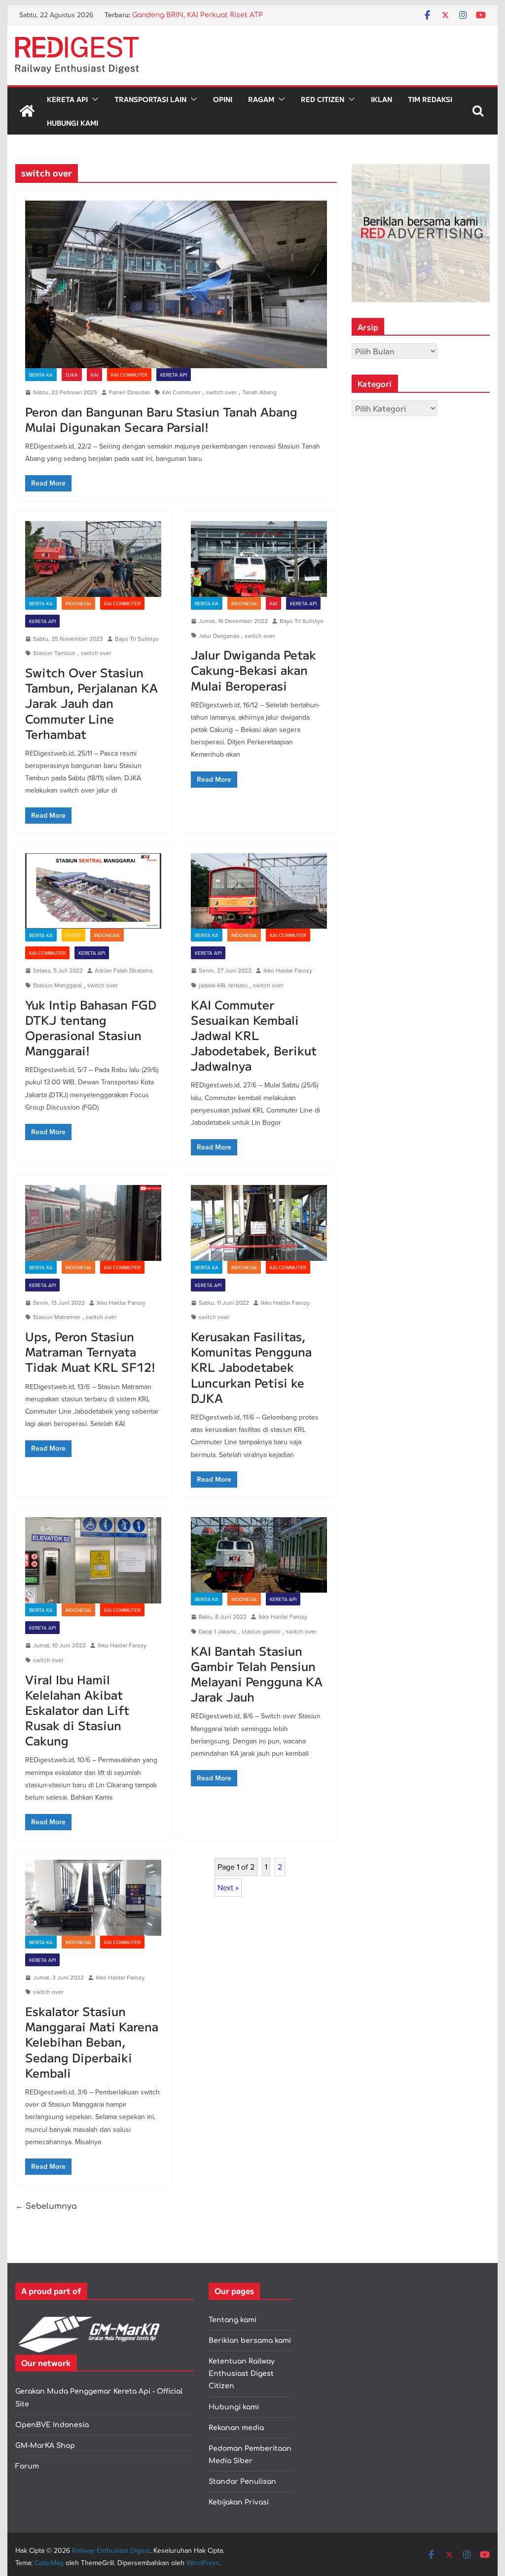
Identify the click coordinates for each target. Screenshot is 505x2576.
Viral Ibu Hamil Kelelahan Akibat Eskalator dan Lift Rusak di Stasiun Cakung (77, 1710)
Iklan (381, 99)
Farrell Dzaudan (130, 392)
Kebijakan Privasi (239, 2502)
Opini (223, 99)
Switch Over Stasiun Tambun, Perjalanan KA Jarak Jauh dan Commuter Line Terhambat (91, 703)
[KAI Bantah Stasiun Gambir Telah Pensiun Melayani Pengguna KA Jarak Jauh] (259, 1555)
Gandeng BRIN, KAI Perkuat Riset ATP (198, 15)
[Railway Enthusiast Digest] (27, 111)
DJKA (72, 375)
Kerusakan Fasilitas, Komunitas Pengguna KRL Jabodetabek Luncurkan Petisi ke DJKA (251, 1367)
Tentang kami (233, 2320)
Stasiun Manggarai (57, 985)
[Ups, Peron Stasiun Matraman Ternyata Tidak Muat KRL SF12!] (93, 1223)
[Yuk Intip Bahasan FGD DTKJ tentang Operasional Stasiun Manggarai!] (93, 891)
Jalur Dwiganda (219, 636)
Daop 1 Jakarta (217, 1631)
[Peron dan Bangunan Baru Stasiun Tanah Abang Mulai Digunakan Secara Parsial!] (176, 284)
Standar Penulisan (242, 2482)
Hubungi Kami (72, 123)
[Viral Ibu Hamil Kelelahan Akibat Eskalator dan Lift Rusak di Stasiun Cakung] (93, 1560)
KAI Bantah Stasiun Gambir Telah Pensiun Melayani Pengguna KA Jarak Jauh (257, 1674)
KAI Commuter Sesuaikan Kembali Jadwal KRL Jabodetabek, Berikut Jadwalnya (254, 1035)
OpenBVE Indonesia (52, 2425)
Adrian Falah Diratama (124, 970)
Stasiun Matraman (57, 1317)
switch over (221, 392)
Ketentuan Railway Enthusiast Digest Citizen (242, 2374)
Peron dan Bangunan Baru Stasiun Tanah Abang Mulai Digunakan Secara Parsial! (161, 419)
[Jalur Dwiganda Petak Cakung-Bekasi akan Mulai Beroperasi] (259, 559)
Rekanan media (236, 2428)
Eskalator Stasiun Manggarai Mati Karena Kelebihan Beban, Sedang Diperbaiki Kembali (92, 2042)
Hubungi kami (234, 2407)
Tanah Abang (259, 392)
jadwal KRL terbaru (223, 985)
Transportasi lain (150, 99)
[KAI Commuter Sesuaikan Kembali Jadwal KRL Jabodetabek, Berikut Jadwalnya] (259, 891)
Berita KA (41, 375)
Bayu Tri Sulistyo (137, 639)
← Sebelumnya (46, 2206)
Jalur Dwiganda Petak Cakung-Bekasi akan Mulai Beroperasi (253, 670)
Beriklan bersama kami (250, 2341)
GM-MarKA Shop (45, 2446)
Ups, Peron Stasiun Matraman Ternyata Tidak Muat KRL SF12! (90, 1351)
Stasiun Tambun (54, 653)
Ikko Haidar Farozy (288, 970)
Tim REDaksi (430, 99)
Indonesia (78, 603)
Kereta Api (67, 99)
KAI (94, 375)
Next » (228, 1887)
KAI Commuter (129, 375)
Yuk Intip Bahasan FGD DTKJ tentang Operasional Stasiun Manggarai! (91, 1027)
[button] (93, 99)
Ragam (261, 99)
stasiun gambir (261, 1631)
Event (73, 935)
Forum (27, 2466)
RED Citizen (323, 99)
